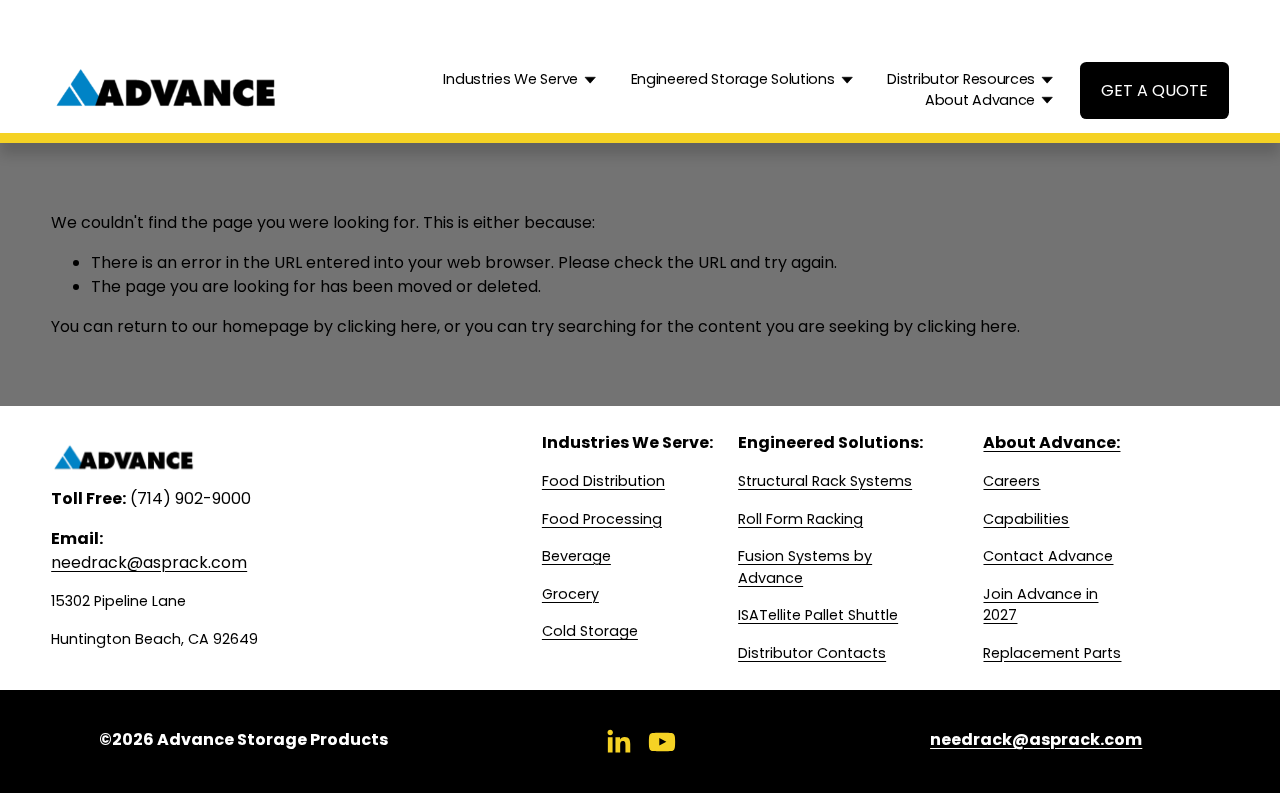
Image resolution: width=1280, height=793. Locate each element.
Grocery (570, 594)
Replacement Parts (1052, 653)
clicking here (387, 326)
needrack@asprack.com (149, 562)
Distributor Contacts (812, 653)
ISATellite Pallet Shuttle (818, 615)
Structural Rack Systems (825, 481)
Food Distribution (603, 481)
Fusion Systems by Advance (805, 567)
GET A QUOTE (1154, 90)
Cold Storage (590, 631)
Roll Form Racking (800, 519)
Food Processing (602, 519)
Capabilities (1026, 519)
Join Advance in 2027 (1040, 605)
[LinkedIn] (618, 742)
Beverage (576, 556)
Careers (1011, 481)
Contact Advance (1048, 556)
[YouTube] (662, 742)
